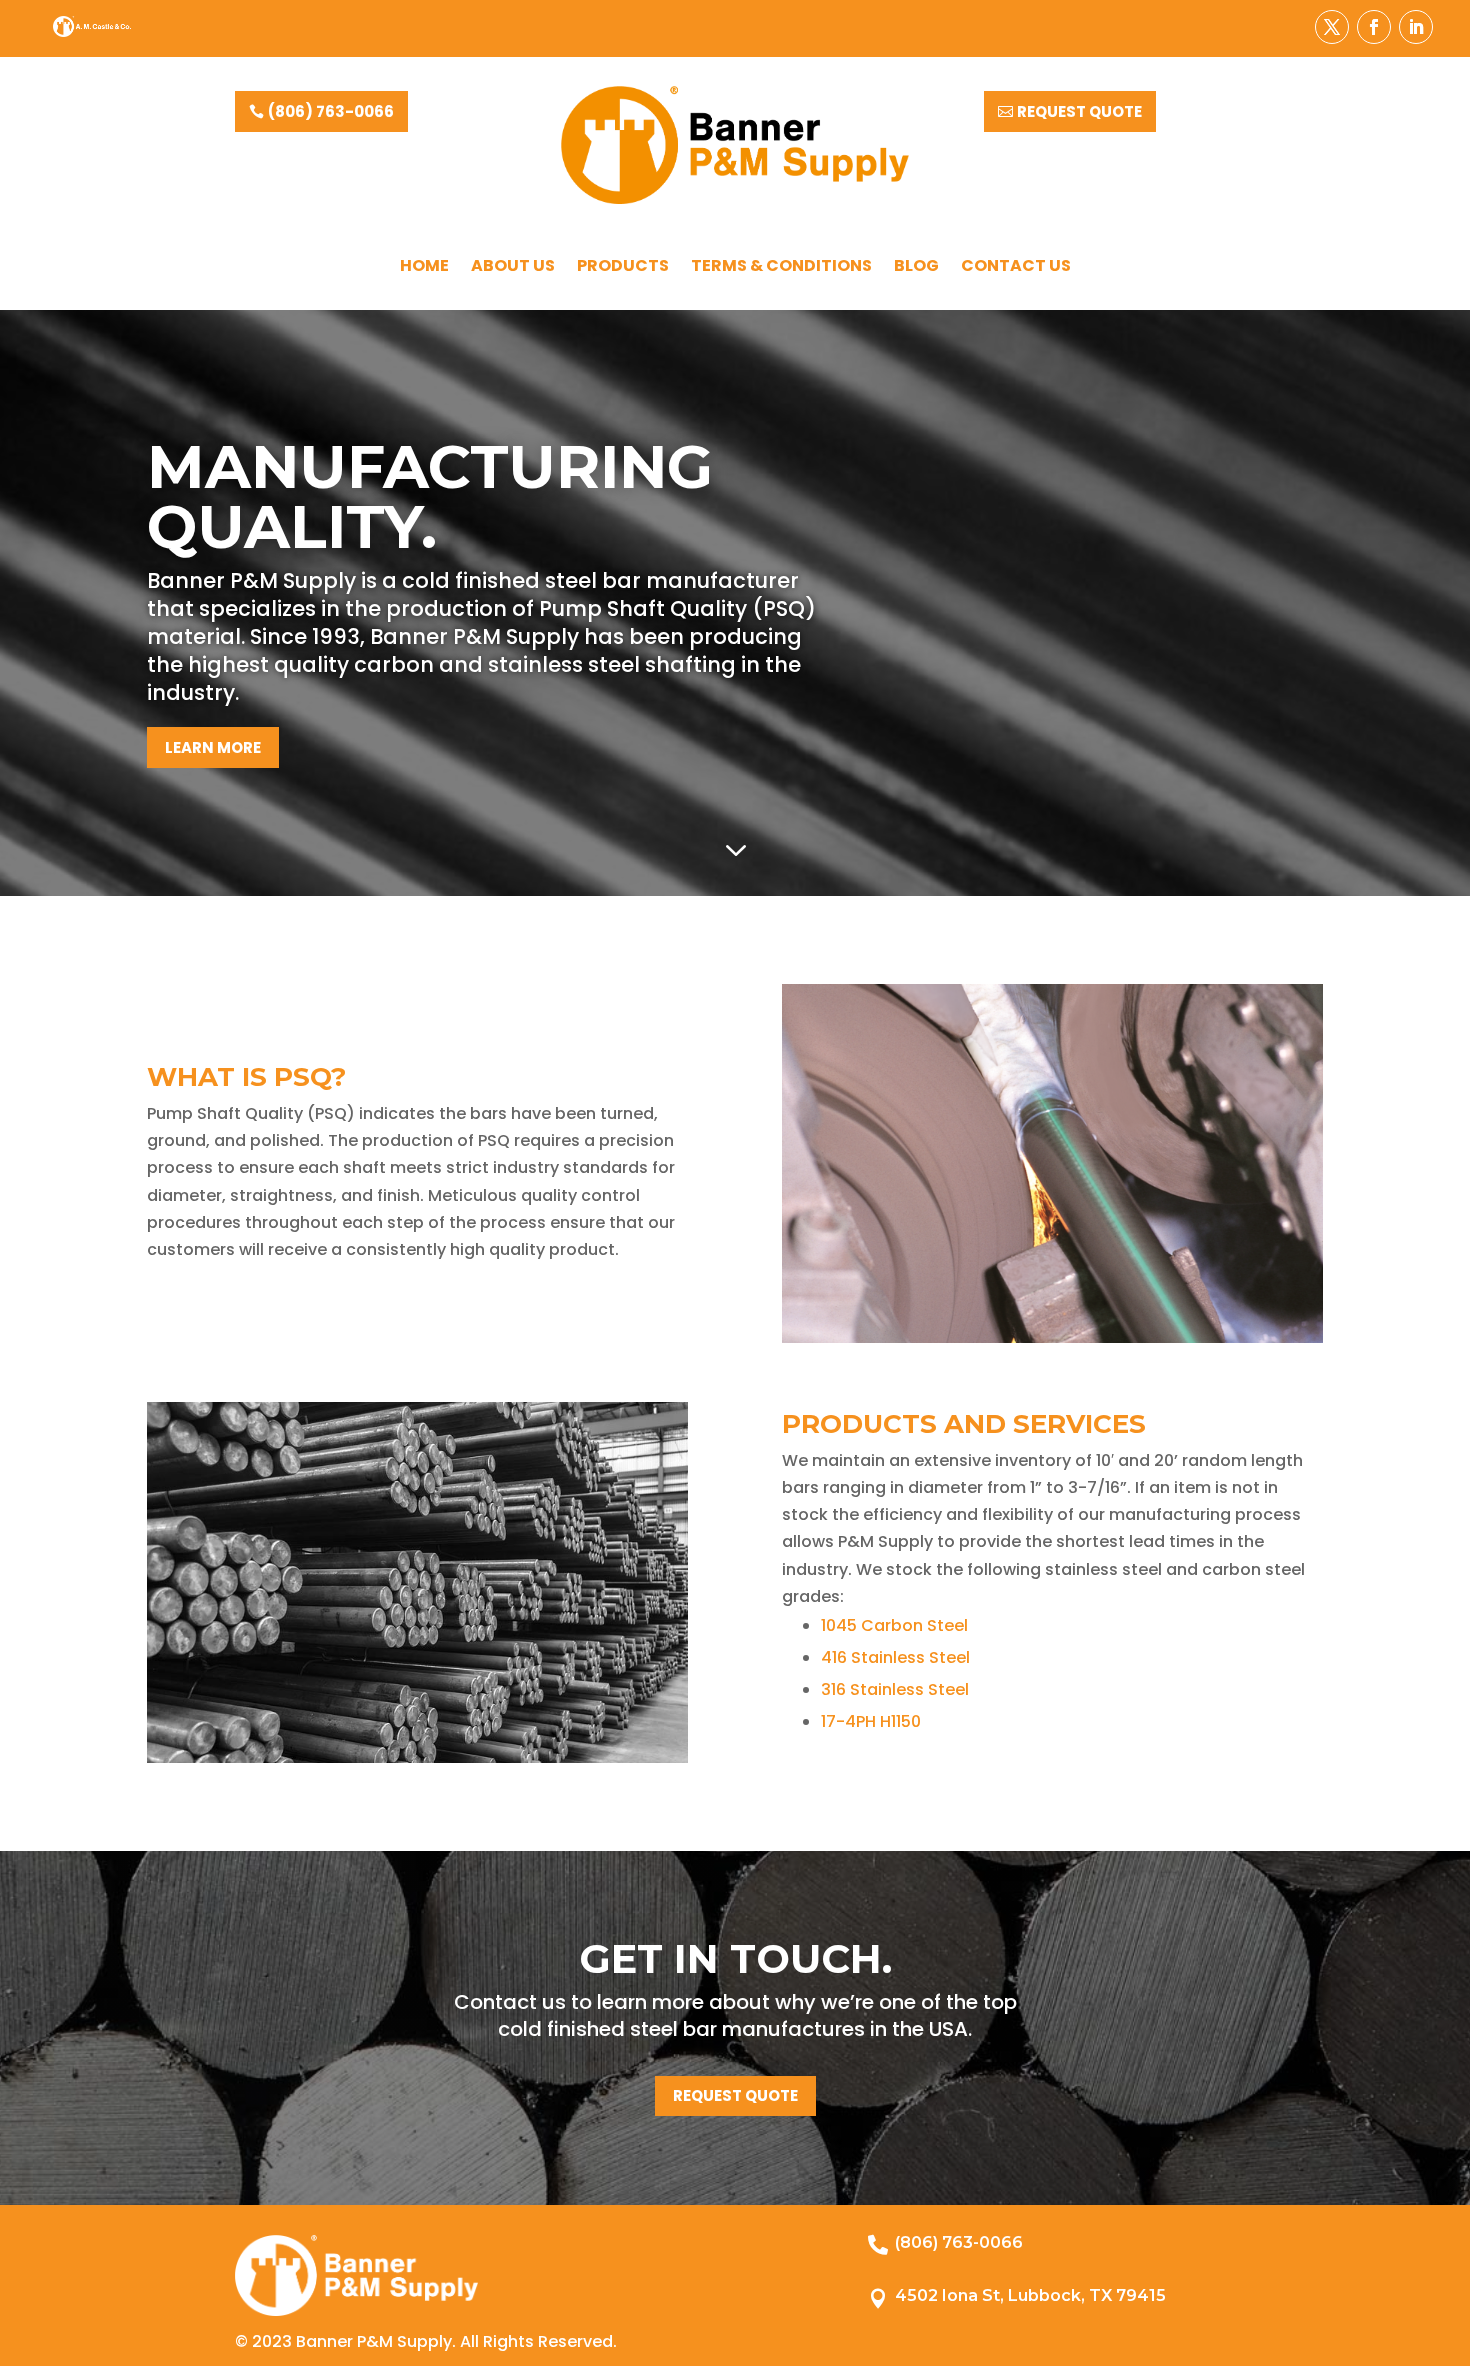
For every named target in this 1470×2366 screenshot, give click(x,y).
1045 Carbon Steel (894, 1625)
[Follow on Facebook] (1374, 27)
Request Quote (1079, 111)
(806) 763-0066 (331, 111)
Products (623, 268)
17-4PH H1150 (871, 1721)
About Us (513, 268)
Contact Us (1016, 268)
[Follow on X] (1332, 27)
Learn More (213, 747)
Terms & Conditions (781, 268)
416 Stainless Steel (895, 1657)
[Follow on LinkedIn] (1416, 27)
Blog (916, 268)
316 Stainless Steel (895, 1689)
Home (424, 268)
